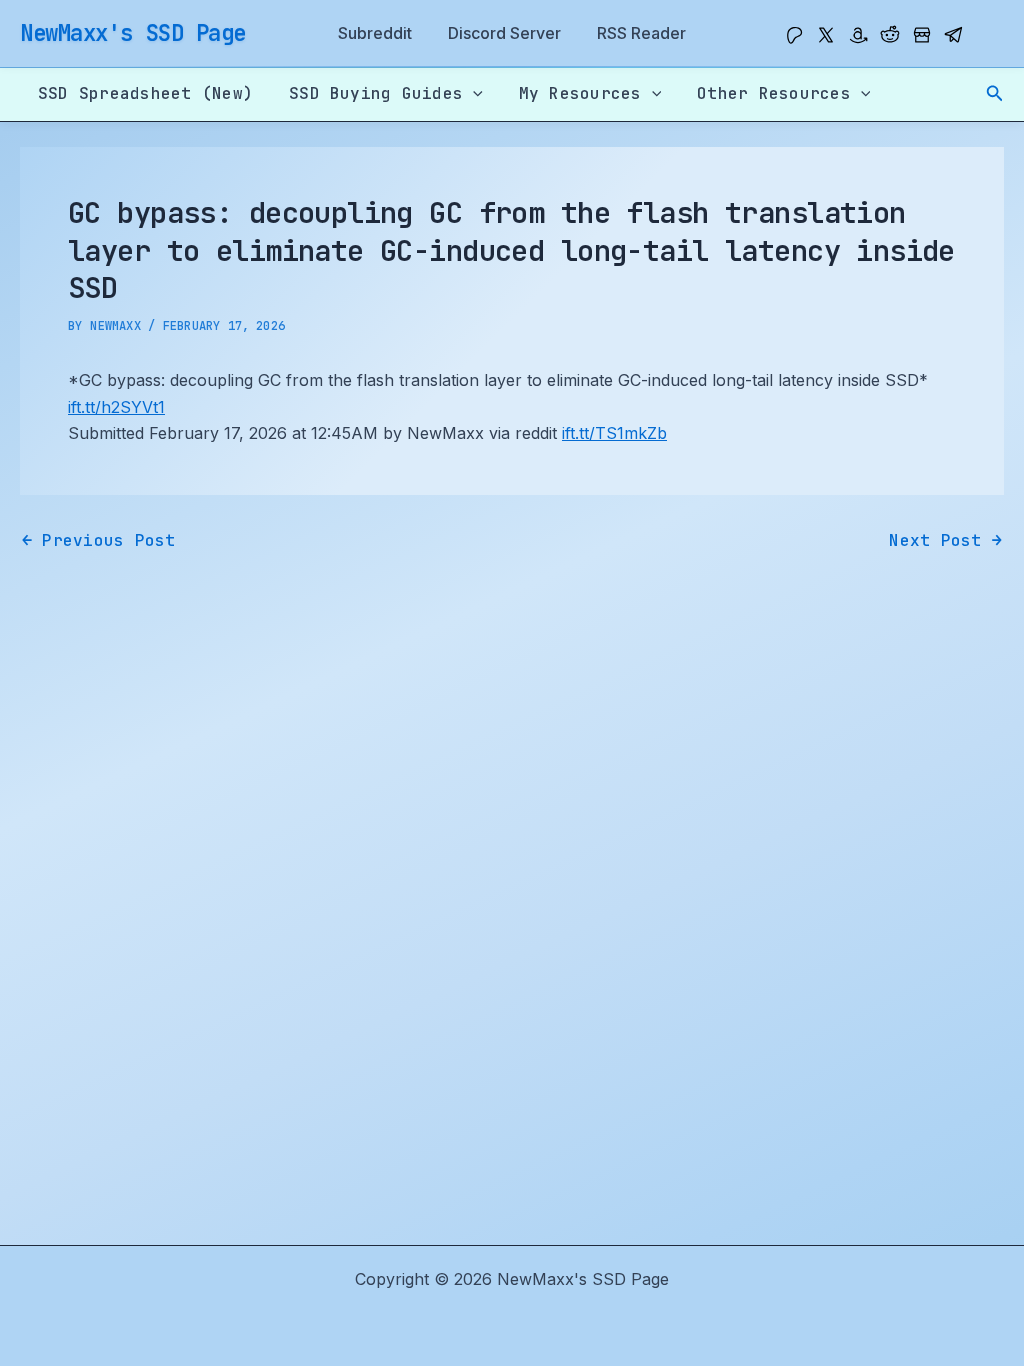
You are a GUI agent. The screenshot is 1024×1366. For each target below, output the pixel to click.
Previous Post (99, 541)
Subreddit (375, 33)
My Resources (580, 93)
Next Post (945, 541)
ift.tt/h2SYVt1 (116, 407)
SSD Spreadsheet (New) (145, 93)
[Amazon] (858, 35)
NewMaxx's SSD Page (133, 33)
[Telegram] (954, 35)
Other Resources (774, 93)
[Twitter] (826, 35)
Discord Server (504, 33)
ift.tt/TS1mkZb (614, 433)
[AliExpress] (922, 35)
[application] (473, 94)
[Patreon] (794, 35)
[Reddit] (890, 35)
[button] (995, 93)
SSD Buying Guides (376, 93)
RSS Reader (641, 33)
